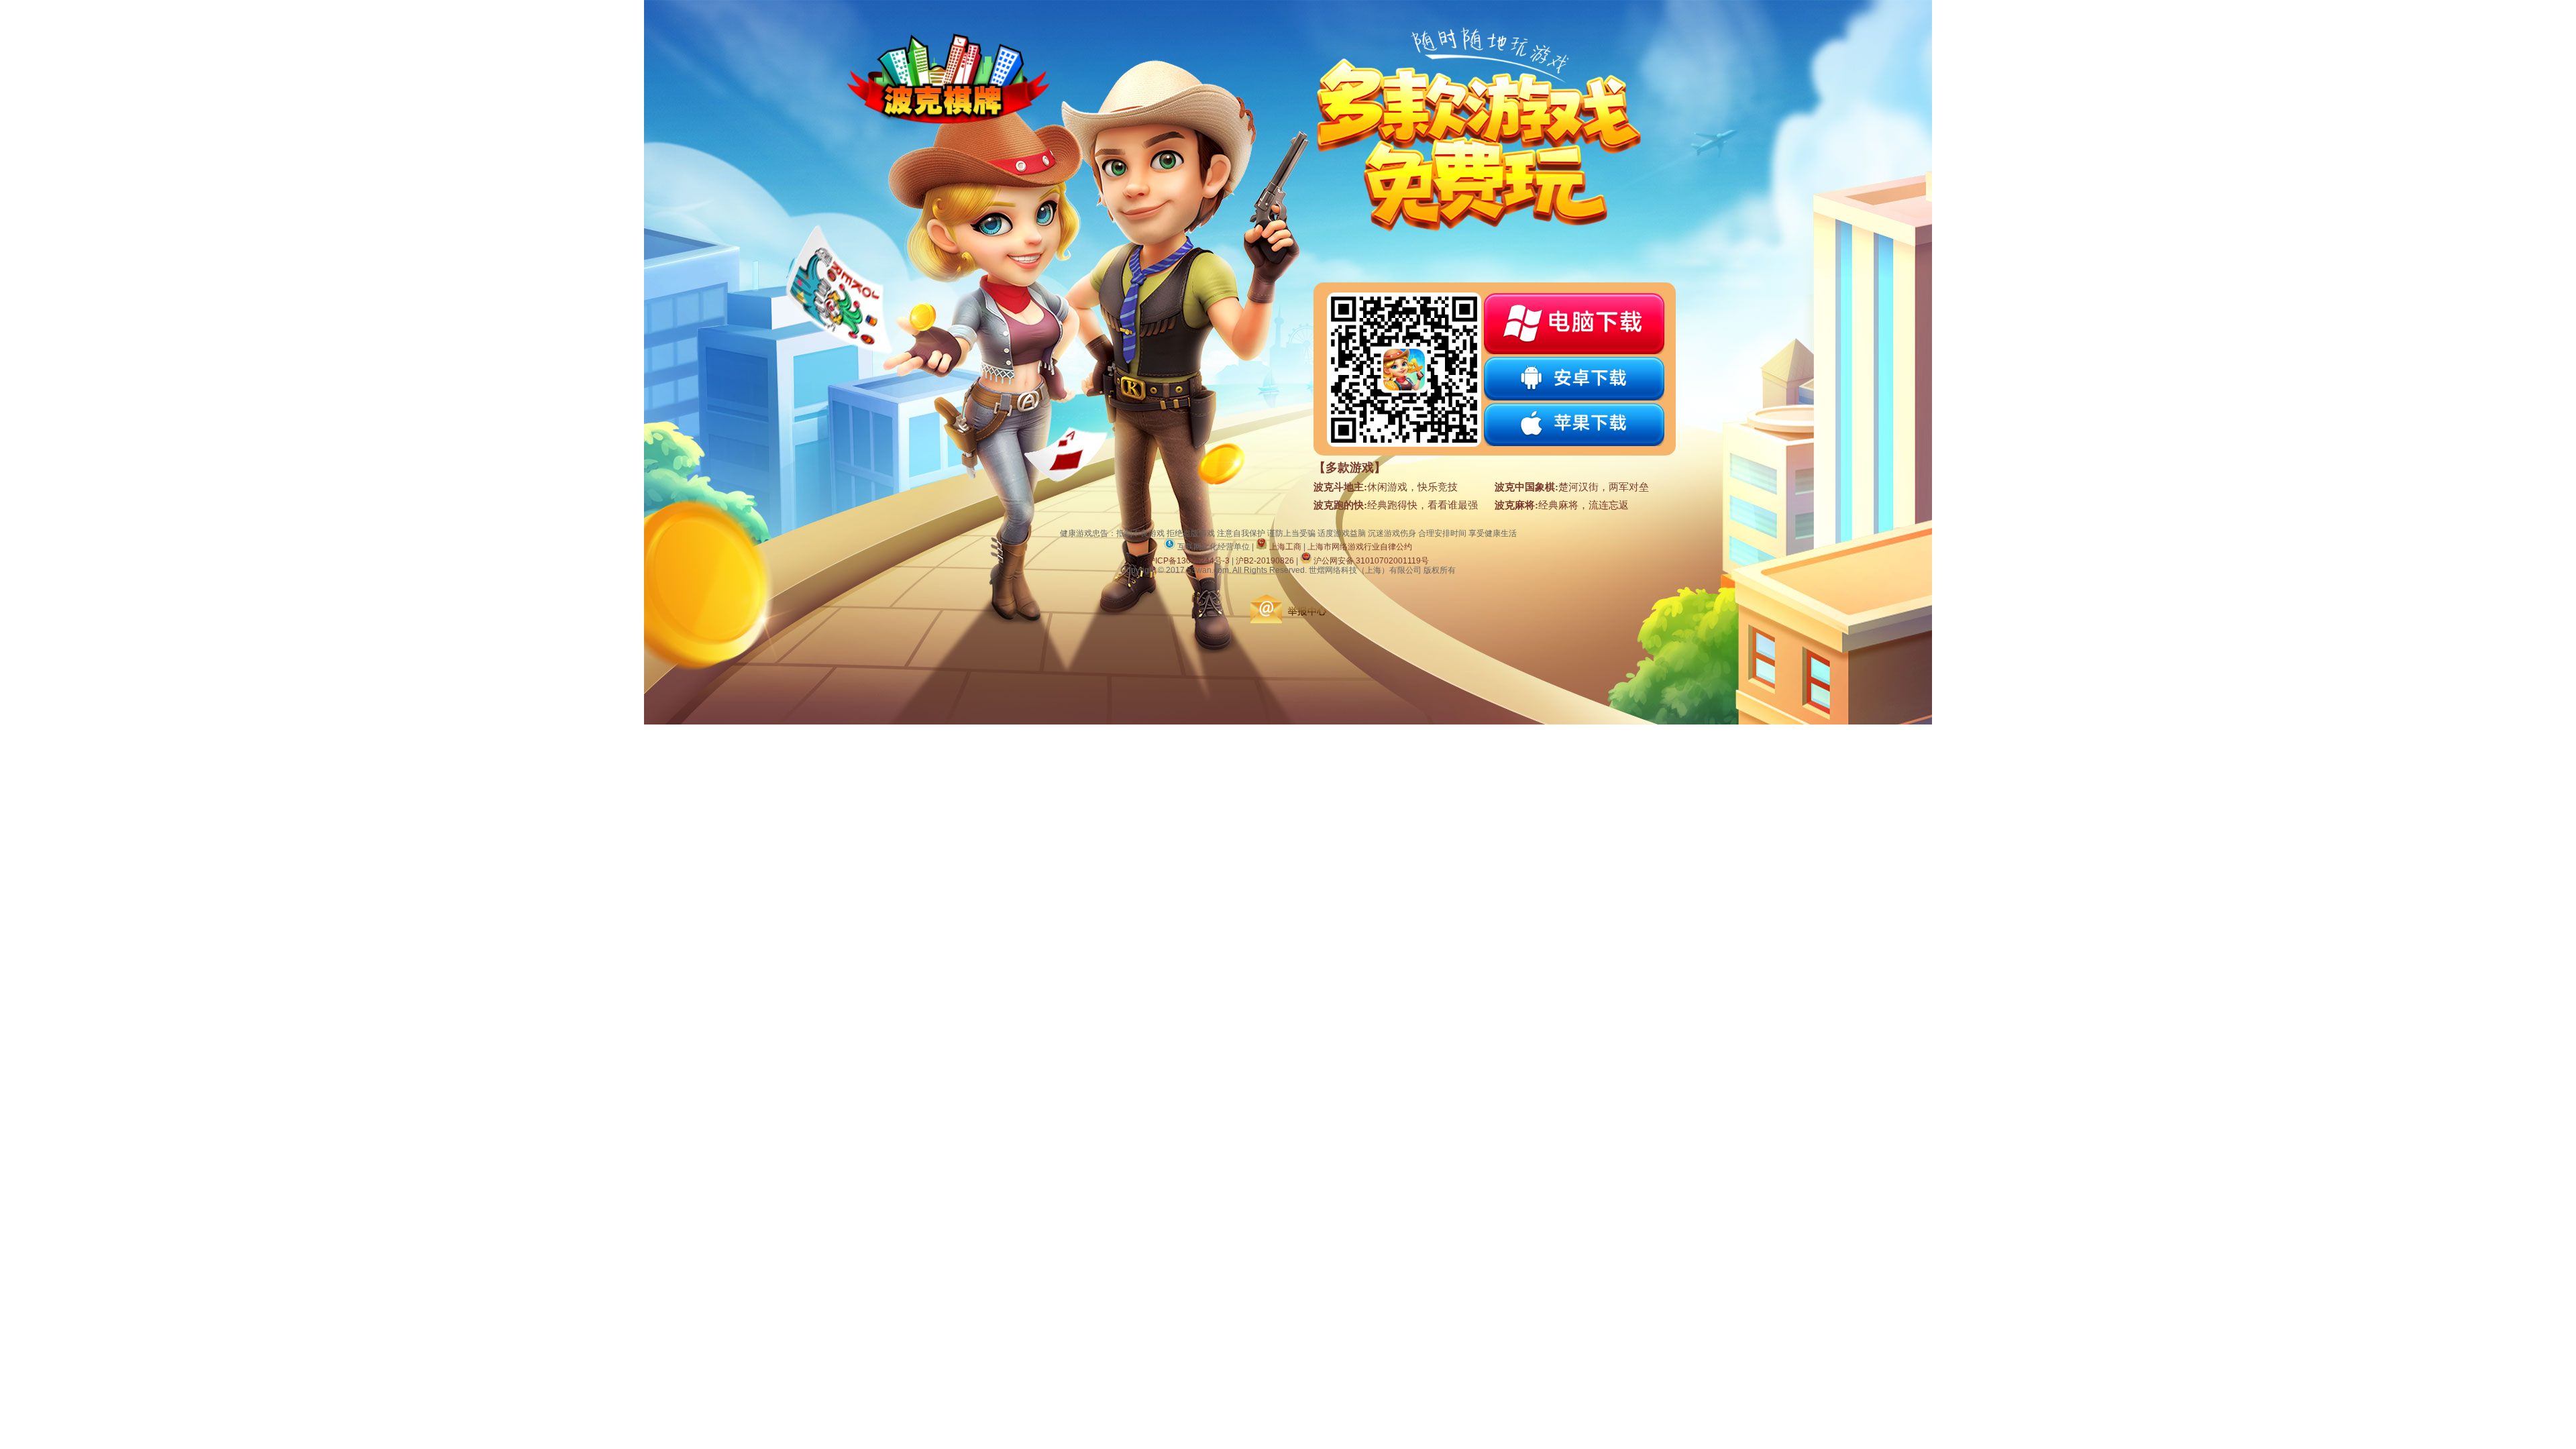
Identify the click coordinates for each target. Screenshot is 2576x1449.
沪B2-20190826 (1265, 561)
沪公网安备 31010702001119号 (1371, 561)
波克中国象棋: (1526, 487)
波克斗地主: (1340, 487)
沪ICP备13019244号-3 (1188, 561)
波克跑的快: (1340, 505)
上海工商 (1284, 547)
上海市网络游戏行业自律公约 (1360, 547)
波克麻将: (1516, 505)
